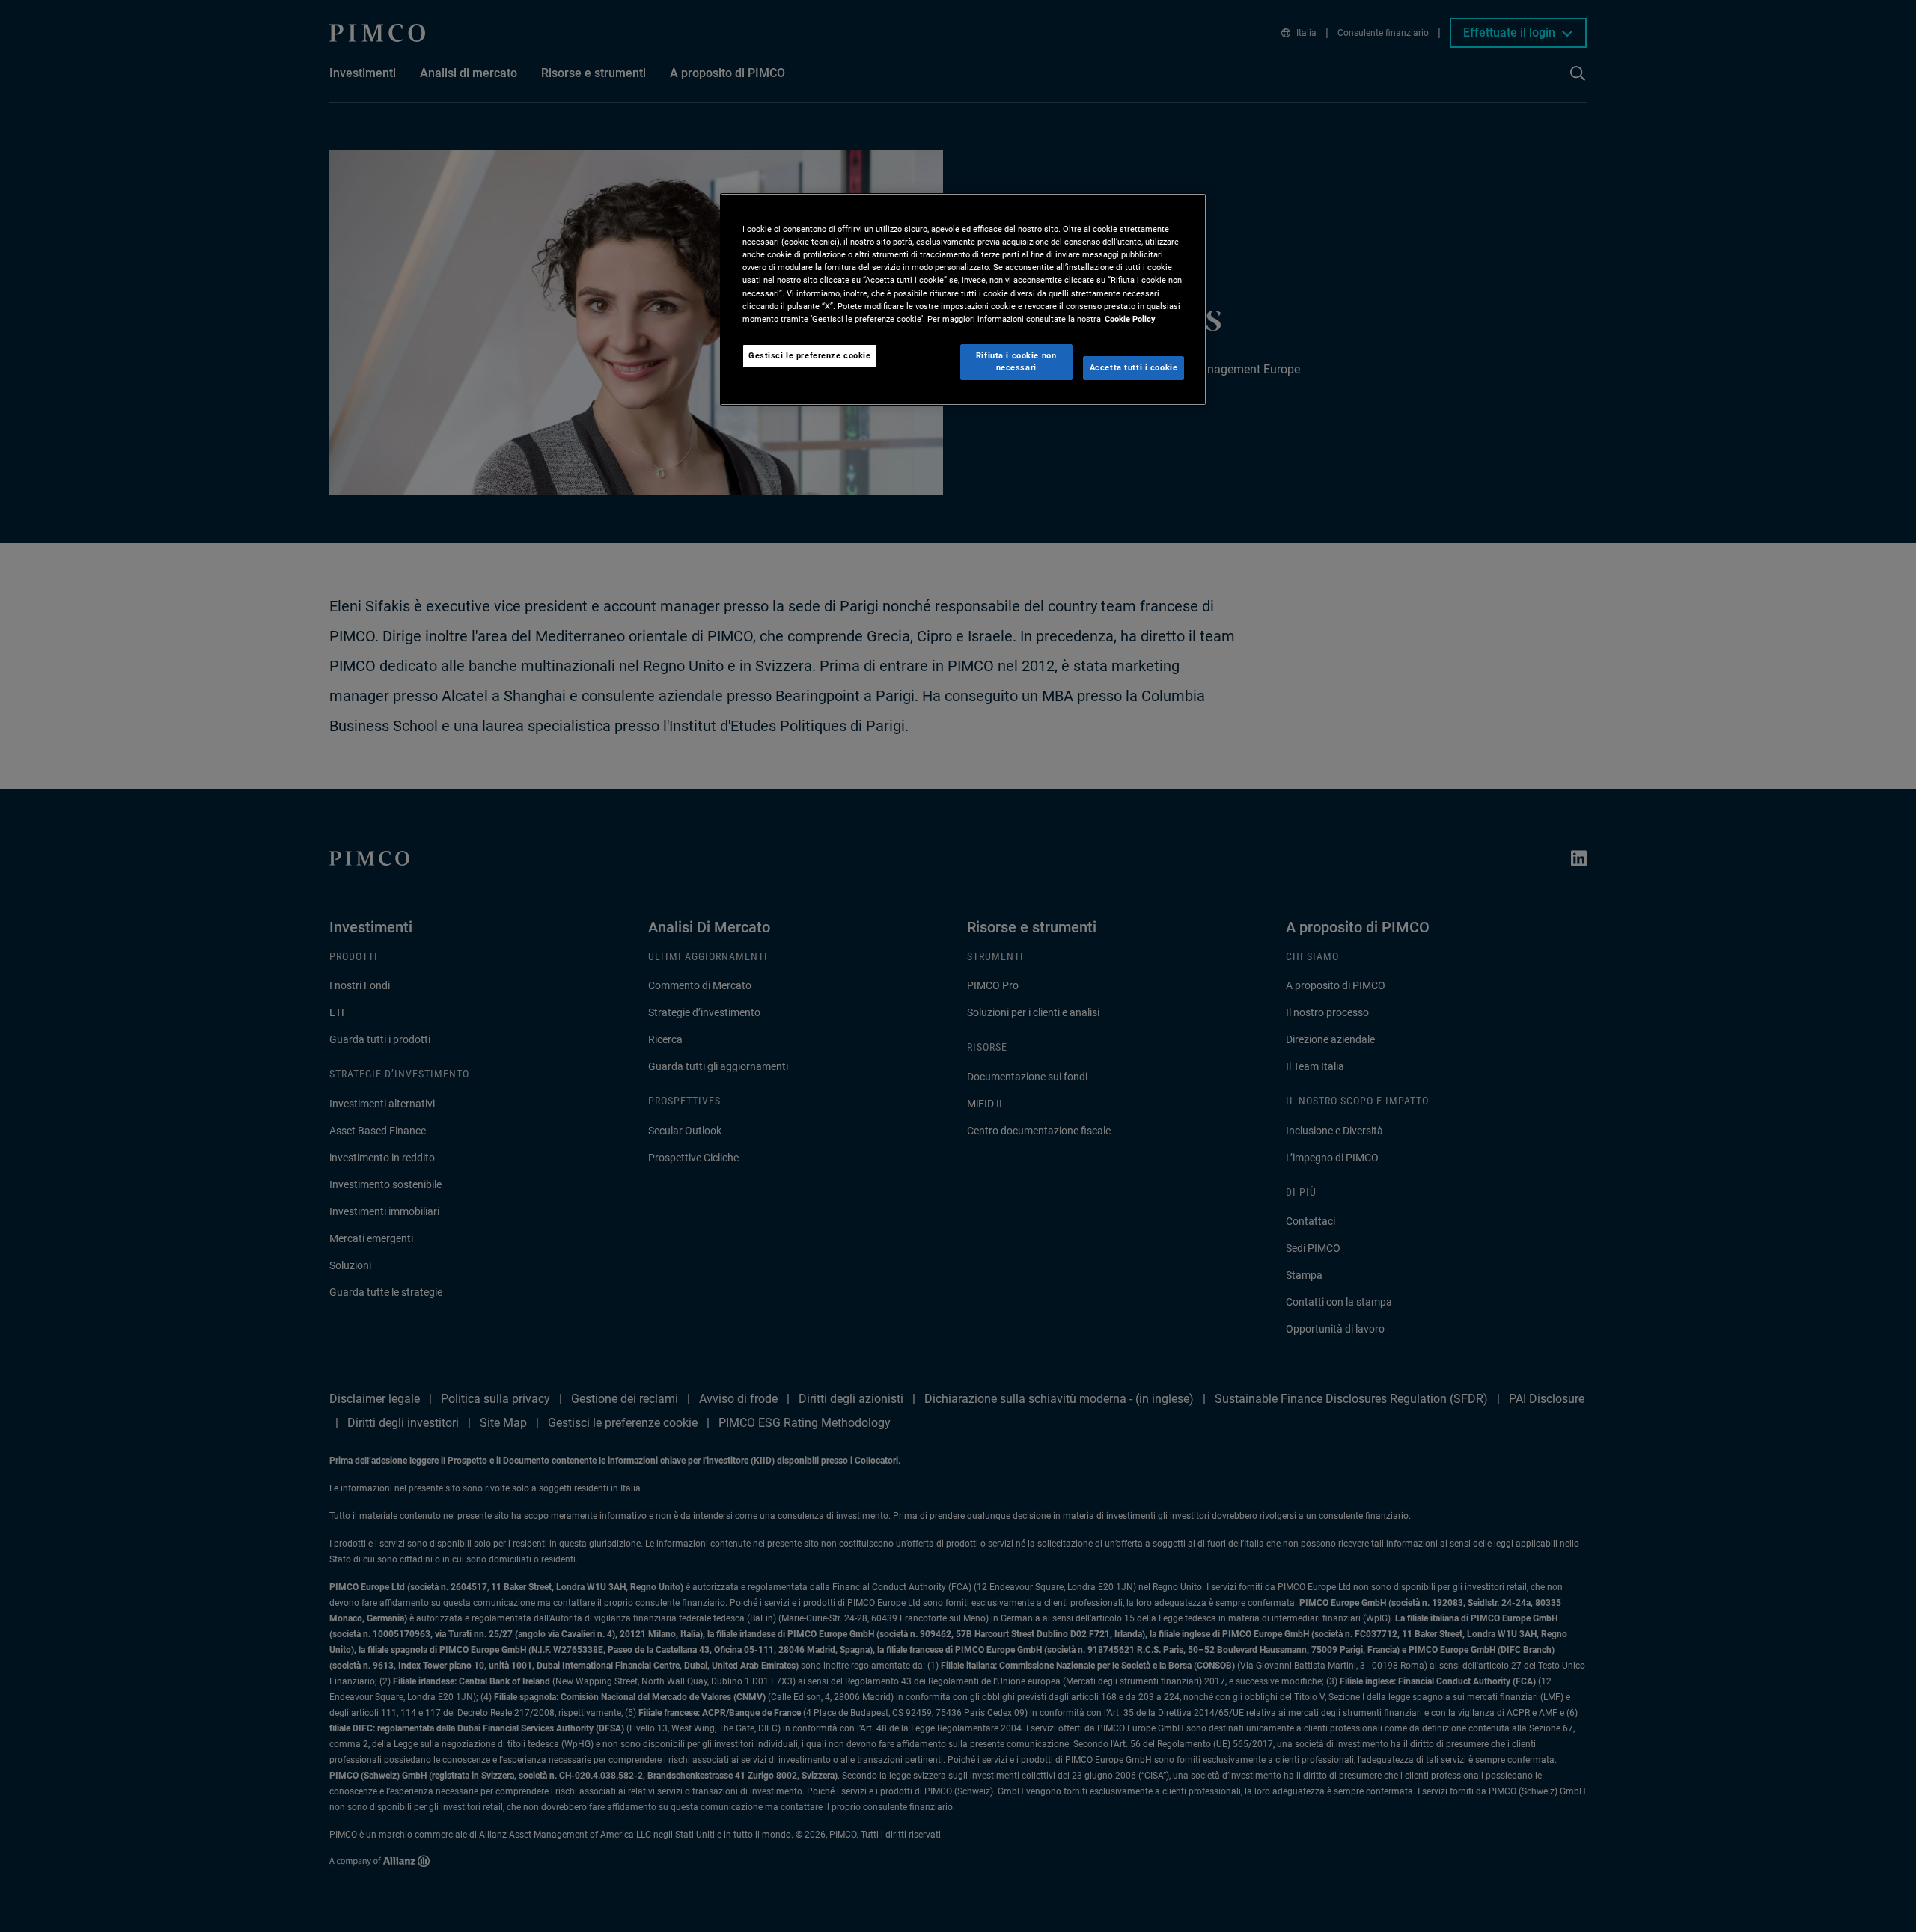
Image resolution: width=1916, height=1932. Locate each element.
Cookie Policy (1130, 319)
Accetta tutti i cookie (1134, 367)
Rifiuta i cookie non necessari (1016, 361)
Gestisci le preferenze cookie (810, 355)
